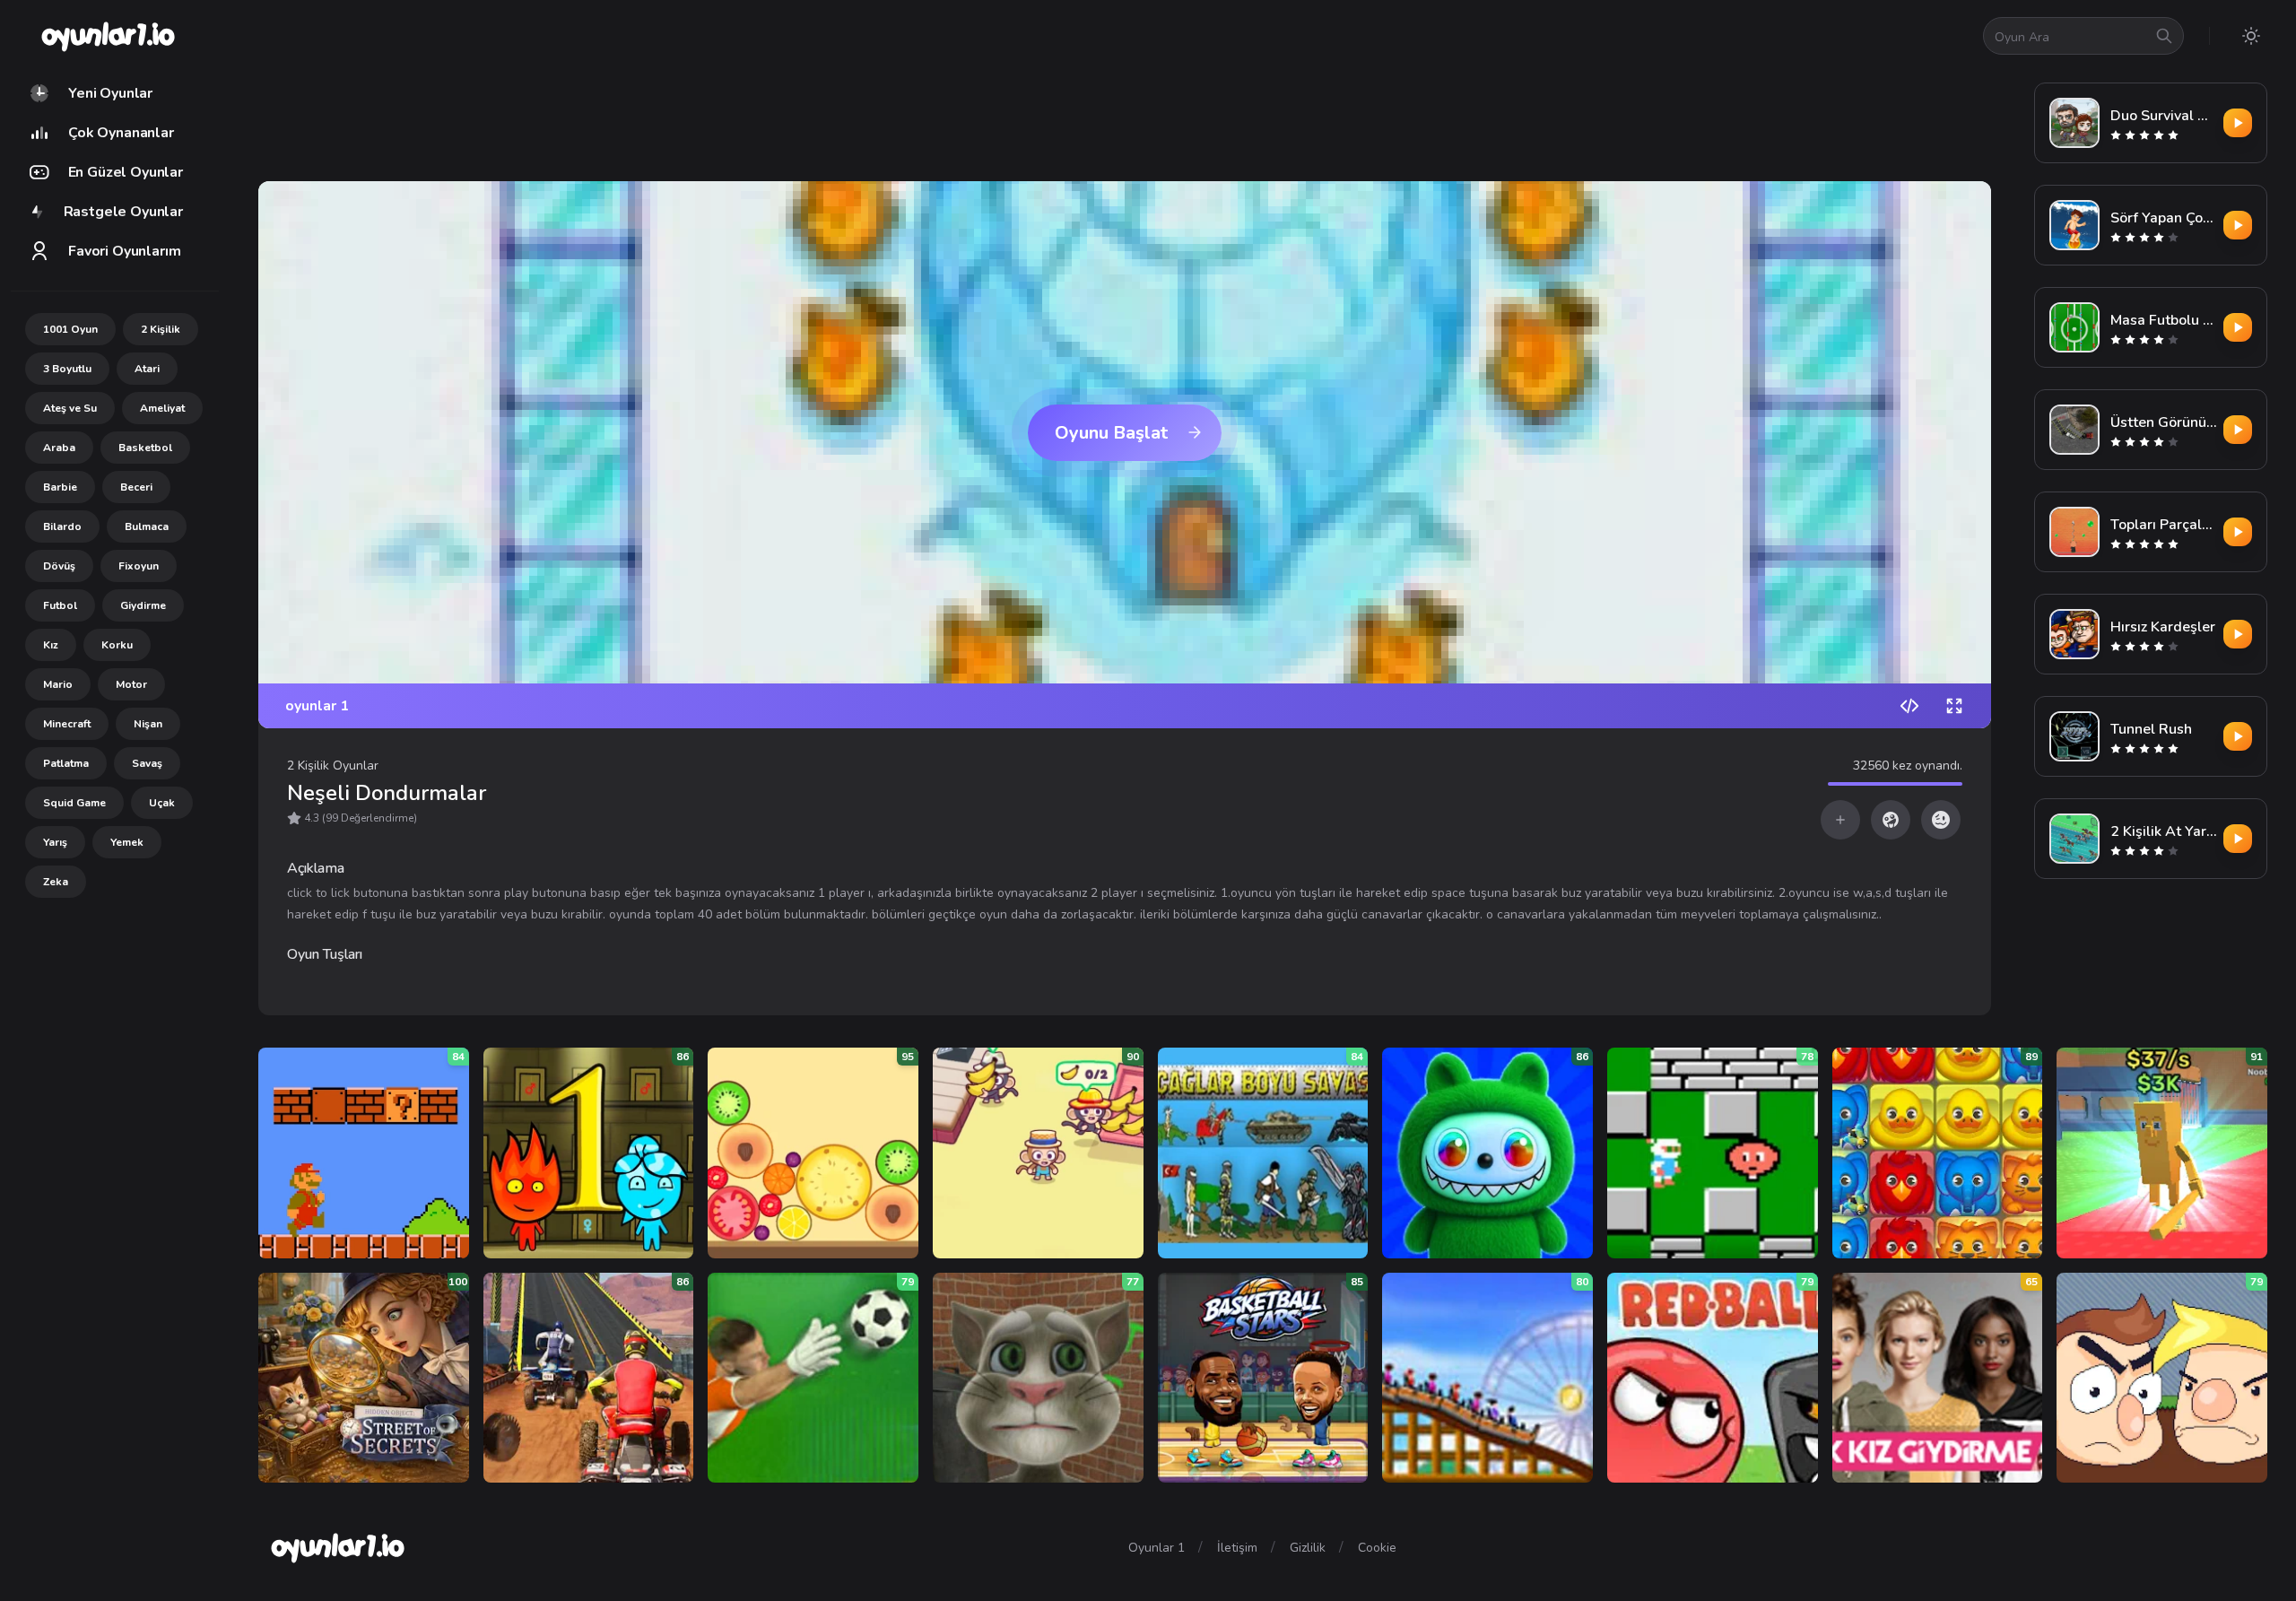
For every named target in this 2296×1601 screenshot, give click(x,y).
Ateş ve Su (70, 408)
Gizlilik (1308, 1548)
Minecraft (67, 724)
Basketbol (145, 448)
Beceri (136, 487)
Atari (147, 369)
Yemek (127, 842)
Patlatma (66, 763)
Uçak (162, 803)
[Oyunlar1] (106, 36)
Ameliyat (162, 408)
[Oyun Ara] (2164, 36)
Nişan (148, 724)
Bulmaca (147, 526)
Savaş (147, 763)
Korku (117, 645)
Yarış (55, 842)
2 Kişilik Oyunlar (333, 766)
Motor (131, 684)
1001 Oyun (70, 329)
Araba (59, 448)
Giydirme (143, 605)
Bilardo (62, 526)
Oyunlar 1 (1157, 1548)
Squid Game (74, 803)
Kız (51, 645)
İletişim (1237, 1548)
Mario (58, 684)
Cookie (1377, 1548)
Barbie (60, 487)
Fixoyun (139, 566)
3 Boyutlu (67, 369)
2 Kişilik (161, 329)
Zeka (56, 882)
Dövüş (59, 566)
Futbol (60, 605)
